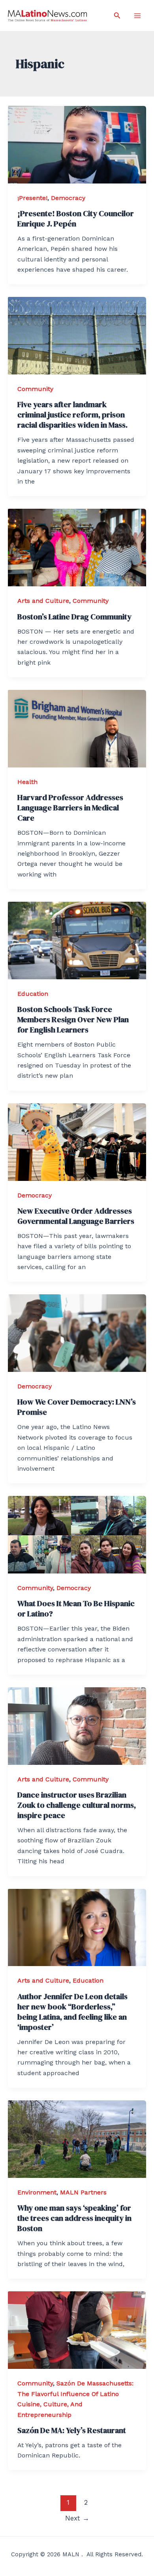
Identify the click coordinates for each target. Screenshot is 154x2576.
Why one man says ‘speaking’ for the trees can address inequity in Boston (74, 2218)
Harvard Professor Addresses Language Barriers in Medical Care (70, 808)
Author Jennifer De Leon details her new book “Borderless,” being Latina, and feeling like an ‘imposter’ (72, 2012)
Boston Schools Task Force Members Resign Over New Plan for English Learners (73, 1019)
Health (27, 782)
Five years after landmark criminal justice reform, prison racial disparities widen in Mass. (72, 415)
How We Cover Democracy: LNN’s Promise (77, 1407)
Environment (37, 2192)
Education (33, 994)
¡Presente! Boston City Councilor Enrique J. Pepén (76, 219)
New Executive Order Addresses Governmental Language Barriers (76, 1216)
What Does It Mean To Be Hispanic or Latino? (76, 1609)
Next (77, 2518)
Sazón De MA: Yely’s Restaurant (72, 2430)
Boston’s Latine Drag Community (74, 617)
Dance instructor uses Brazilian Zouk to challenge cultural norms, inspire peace (77, 1805)
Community (35, 389)
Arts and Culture (43, 601)
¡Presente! (32, 198)
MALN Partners (83, 2192)
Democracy (68, 198)
